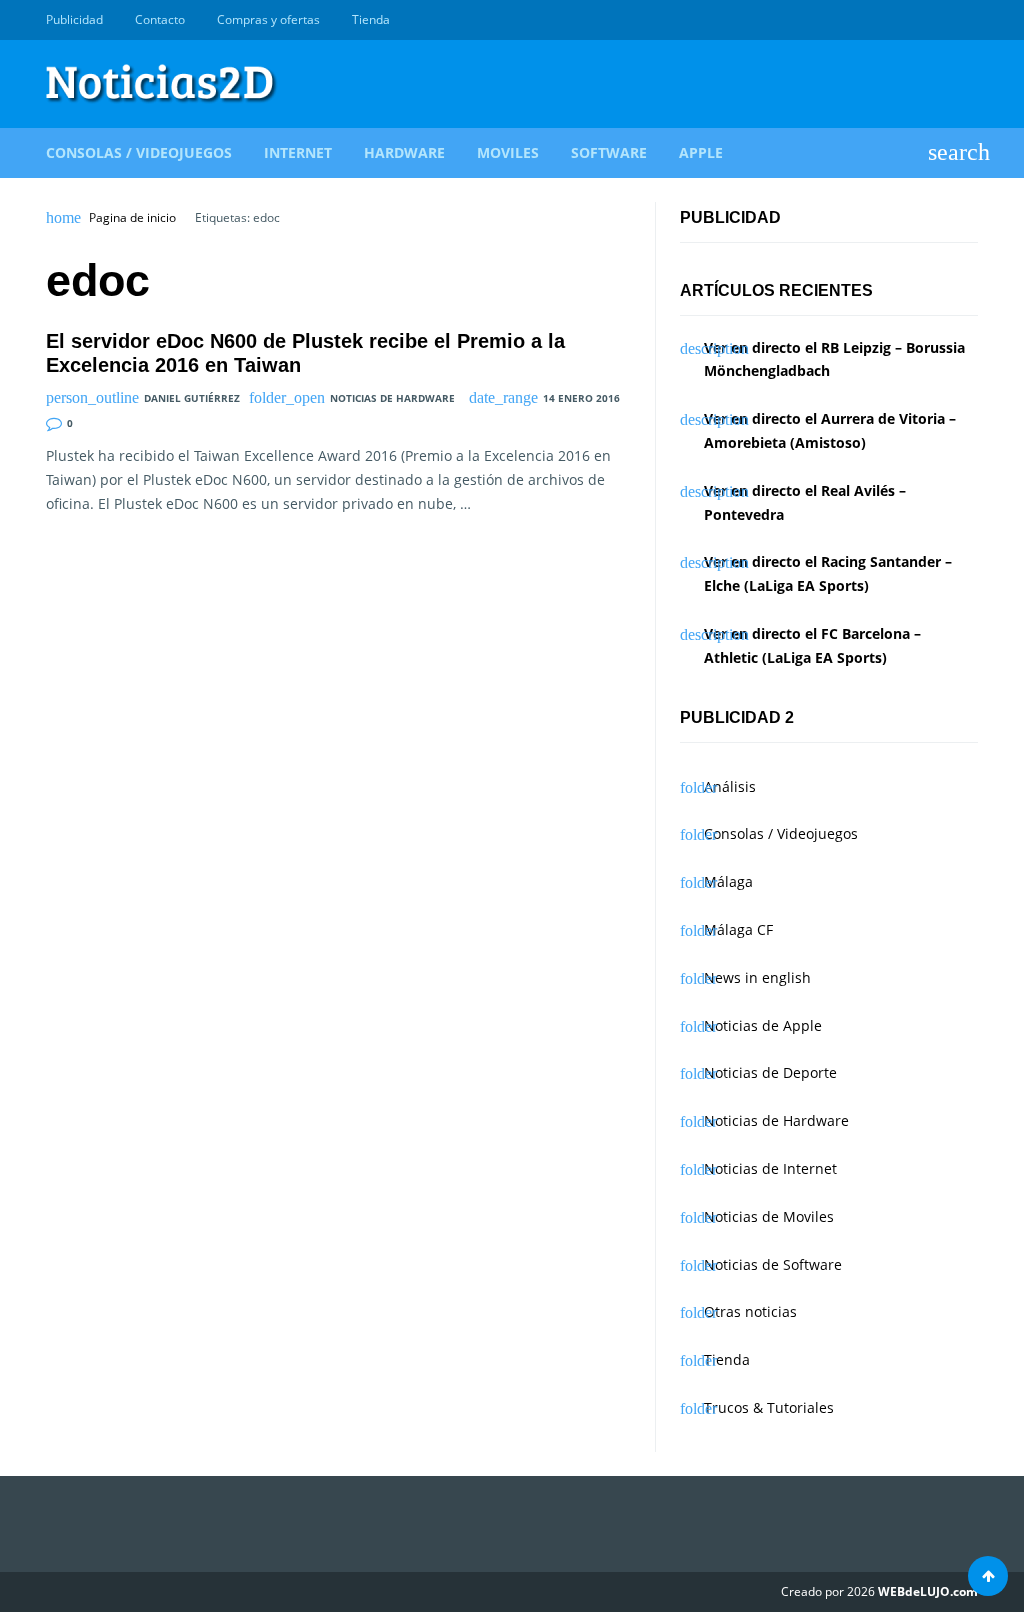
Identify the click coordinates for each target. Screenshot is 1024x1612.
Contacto (160, 19)
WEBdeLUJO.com (928, 1591)
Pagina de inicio (132, 218)
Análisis (730, 786)
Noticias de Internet (770, 1168)
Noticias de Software (773, 1264)
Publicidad (74, 19)
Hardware (404, 152)
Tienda (371, 19)
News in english (757, 977)
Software (609, 152)
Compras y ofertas (268, 19)
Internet (298, 152)
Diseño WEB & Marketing (944, 20)
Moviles (508, 152)
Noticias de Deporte (770, 1072)
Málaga (728, 881)
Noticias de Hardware (392, 398)
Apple (701, 152)
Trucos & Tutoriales (769, 1407)
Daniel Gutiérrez (192, 398)
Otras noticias (750, 1311)
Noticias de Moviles (769, 1216)
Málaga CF (738, 929)
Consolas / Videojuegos (139, 152)
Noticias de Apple (763, 1025)
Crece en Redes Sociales (967, 20)
